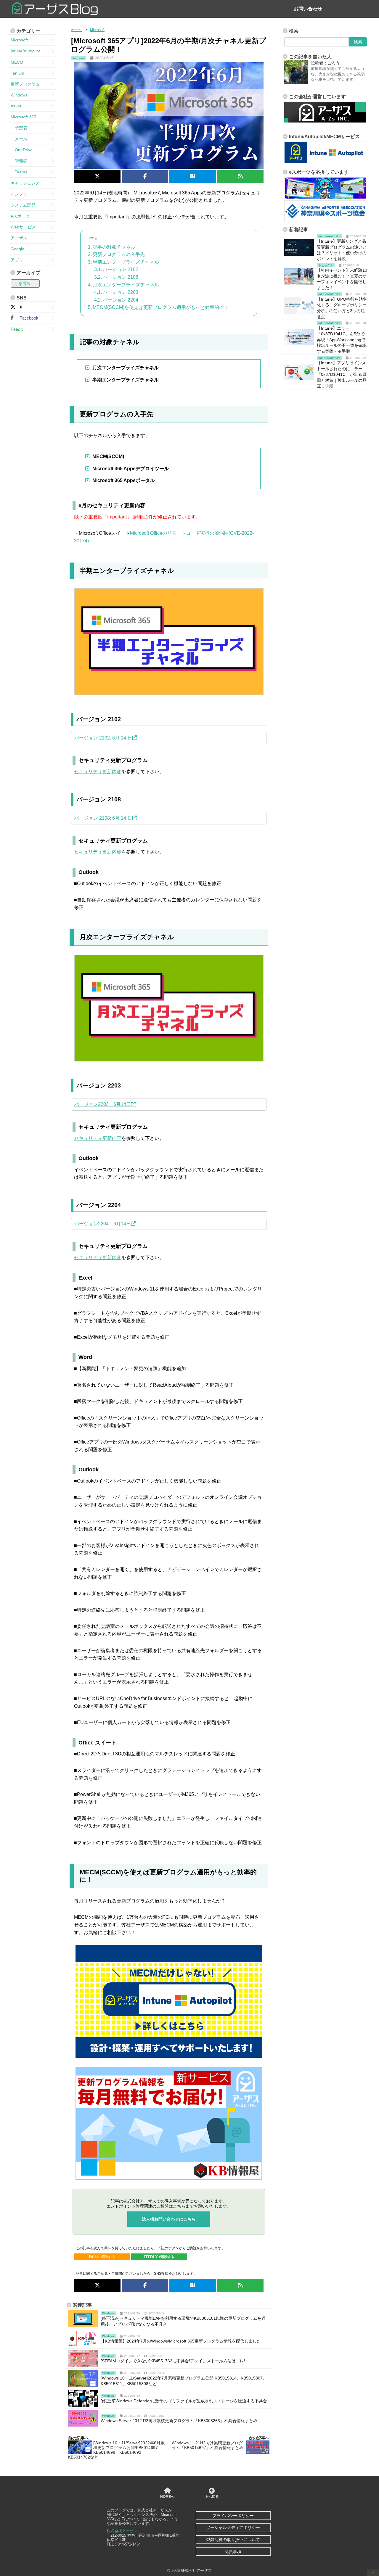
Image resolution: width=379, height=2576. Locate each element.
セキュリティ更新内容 (98, 772)
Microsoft (19, 40)
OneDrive (22, 150)
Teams (19, 172)
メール (19, 139)
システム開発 (23, 205)
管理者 (19, 161)
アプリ (17, 260)
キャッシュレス (25, 183)
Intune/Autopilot (25, 51)
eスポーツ (20, 216)
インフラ (19, 194)
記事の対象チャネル (114, 247)
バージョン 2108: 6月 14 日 (103, 818)
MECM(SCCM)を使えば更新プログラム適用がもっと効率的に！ (161, 307)
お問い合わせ (308, 9)
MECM (17, 62)
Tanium (17, 73)
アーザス (19, 238)
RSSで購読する (103, 2257)
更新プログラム (25, 84)
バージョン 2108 (121, 277)
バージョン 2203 (121, 292)
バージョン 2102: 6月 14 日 (103, 738)
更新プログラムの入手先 (119, 254)
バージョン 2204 (121, 300)
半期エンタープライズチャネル (126, 262)
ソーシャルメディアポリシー (233, 2527)
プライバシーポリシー (233, 2516)
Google (17, 249)
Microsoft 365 (23, 117)
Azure (16, 106)
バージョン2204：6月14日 (103, 1224)
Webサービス (23, 227)
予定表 (19, 128)
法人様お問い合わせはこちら (169, 2219)
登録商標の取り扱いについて (233, 2540)
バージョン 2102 (121, 269)
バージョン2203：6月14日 (103, 1104)
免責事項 (233, 2551)
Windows (19, 95)
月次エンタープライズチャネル (126, 285)
